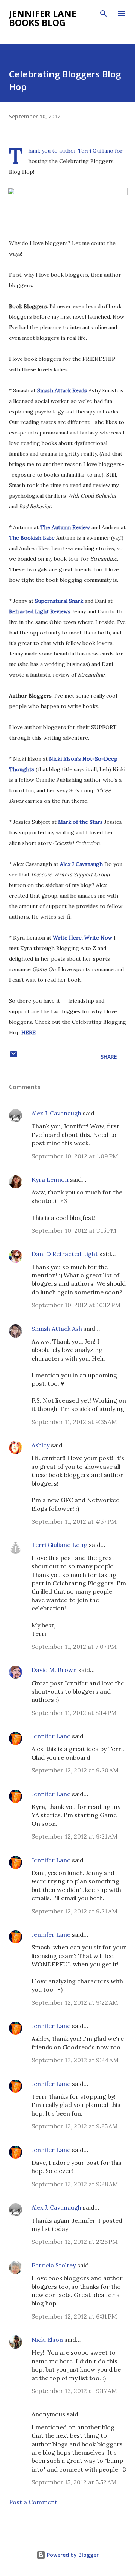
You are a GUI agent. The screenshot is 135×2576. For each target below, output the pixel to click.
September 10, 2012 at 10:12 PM (76, 1305)
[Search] (103, 14)
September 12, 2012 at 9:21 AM (74, 1836)
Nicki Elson (47, 2340)
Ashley (40, 1445)
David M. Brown (54, 1670)
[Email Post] (13, 1057)
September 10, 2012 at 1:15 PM (74, 1230)
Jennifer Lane (51, 1736)
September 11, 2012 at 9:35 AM (74, 1422)
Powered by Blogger (72, 2555)
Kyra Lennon (50, 1179)
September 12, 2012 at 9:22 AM (75, 2002)
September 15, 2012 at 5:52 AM (74, 2482)
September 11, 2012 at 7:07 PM (74, 1647)
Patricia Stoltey (54, 2265)
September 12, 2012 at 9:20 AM (75, 1770)
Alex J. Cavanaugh (56, 1113)
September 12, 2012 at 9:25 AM (75, 2126)
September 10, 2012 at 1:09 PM (75, 1156)
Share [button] (109, 1057)
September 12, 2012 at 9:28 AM (75, 2184)
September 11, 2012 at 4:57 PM (74, 1521)
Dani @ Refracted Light (65, 1254)
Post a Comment (33, 2502)
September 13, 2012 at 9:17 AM (74, 2391)
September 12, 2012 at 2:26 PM (75, 2242)
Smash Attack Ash (57, 1329)
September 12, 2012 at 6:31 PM (74, 2316)
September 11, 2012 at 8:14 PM (74, 1713)
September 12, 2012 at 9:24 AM (75, 2060)
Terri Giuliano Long (59, 1545)
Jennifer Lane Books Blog (43, 18)
